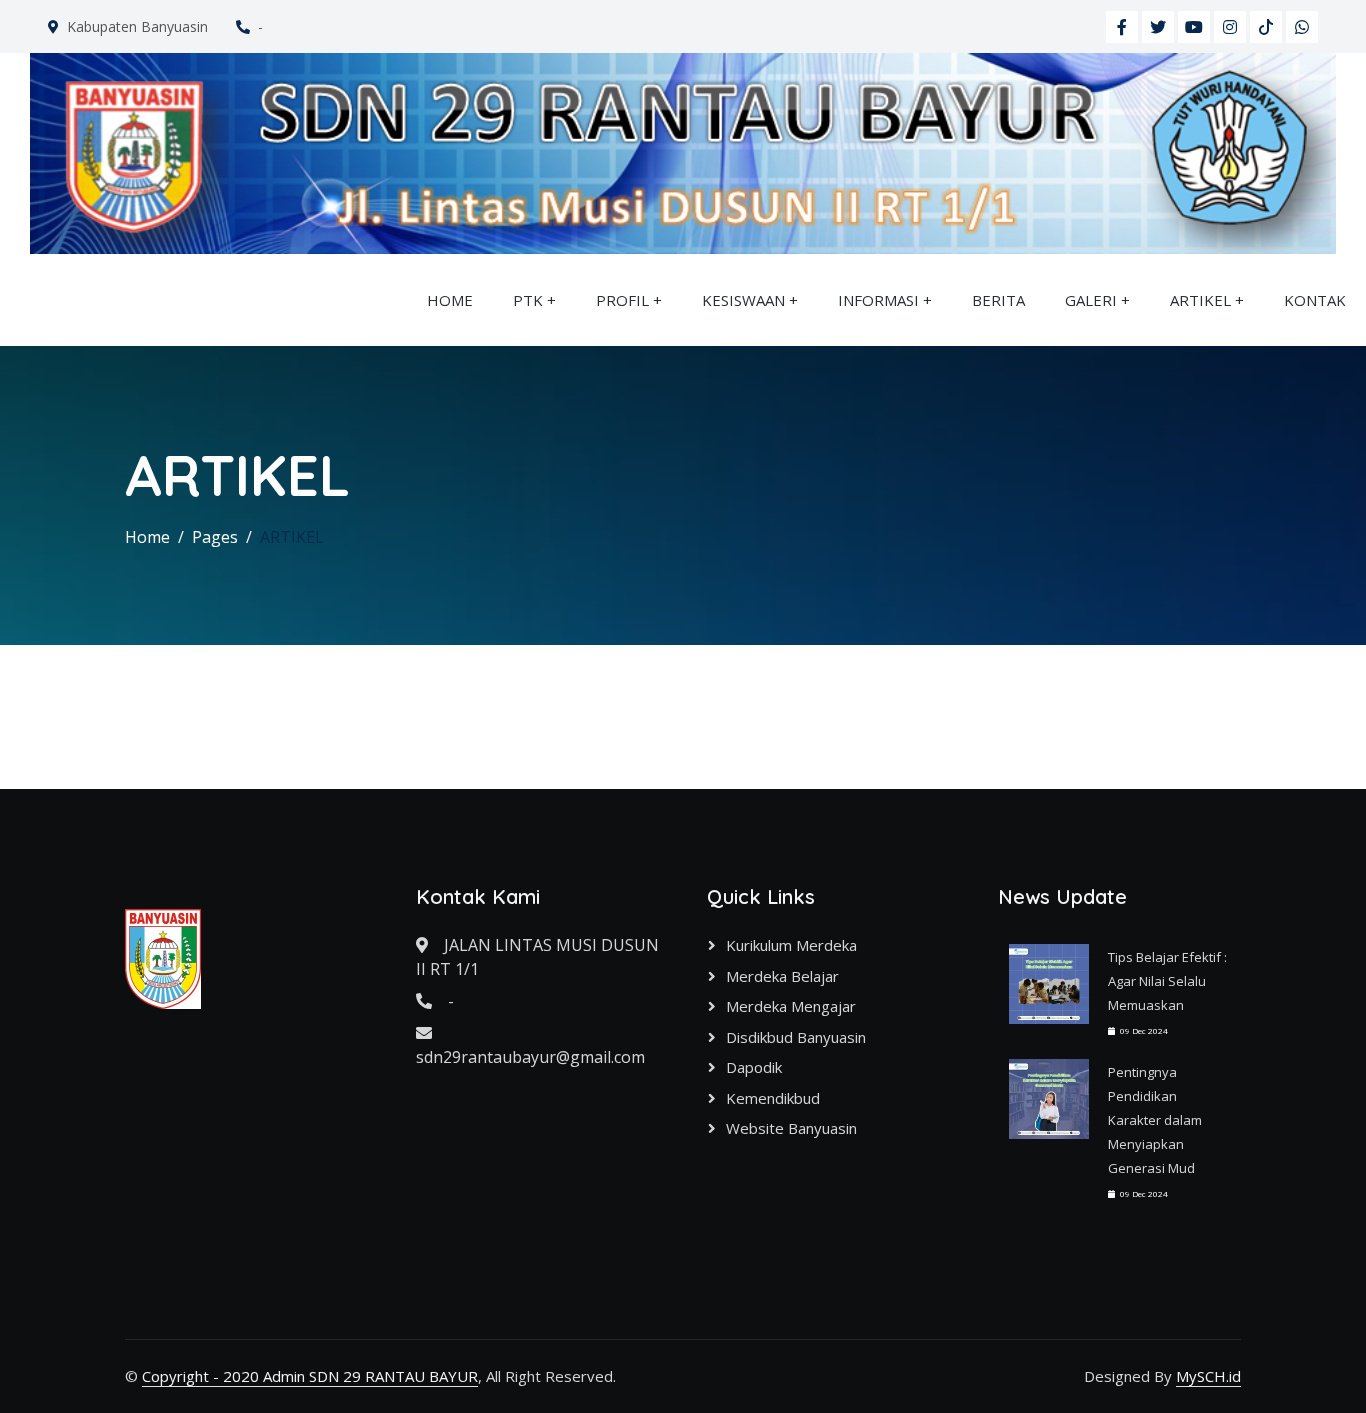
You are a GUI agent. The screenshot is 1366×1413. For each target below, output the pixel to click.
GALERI (1091, 300)
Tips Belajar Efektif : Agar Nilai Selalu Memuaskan (1167, 981)
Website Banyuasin (791, 1128)
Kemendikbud (773, 1098)
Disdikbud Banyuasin (796, 1037)
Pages (215, 537)
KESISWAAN (743, 300)
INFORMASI (878, 300)
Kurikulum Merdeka (791, 945)
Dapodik (754, 1067)
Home (147, 537)
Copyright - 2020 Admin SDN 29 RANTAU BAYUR (310, 1376)
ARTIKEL (1200, 300)
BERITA (998, 300)
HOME (450, 300)
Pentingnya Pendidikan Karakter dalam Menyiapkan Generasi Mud (1155, 1120)
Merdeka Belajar (782, 976)
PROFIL (622, 300)
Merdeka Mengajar (791, 1006)
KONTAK (1315, 300)
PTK (528, 300)
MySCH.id (1208, 1376)
